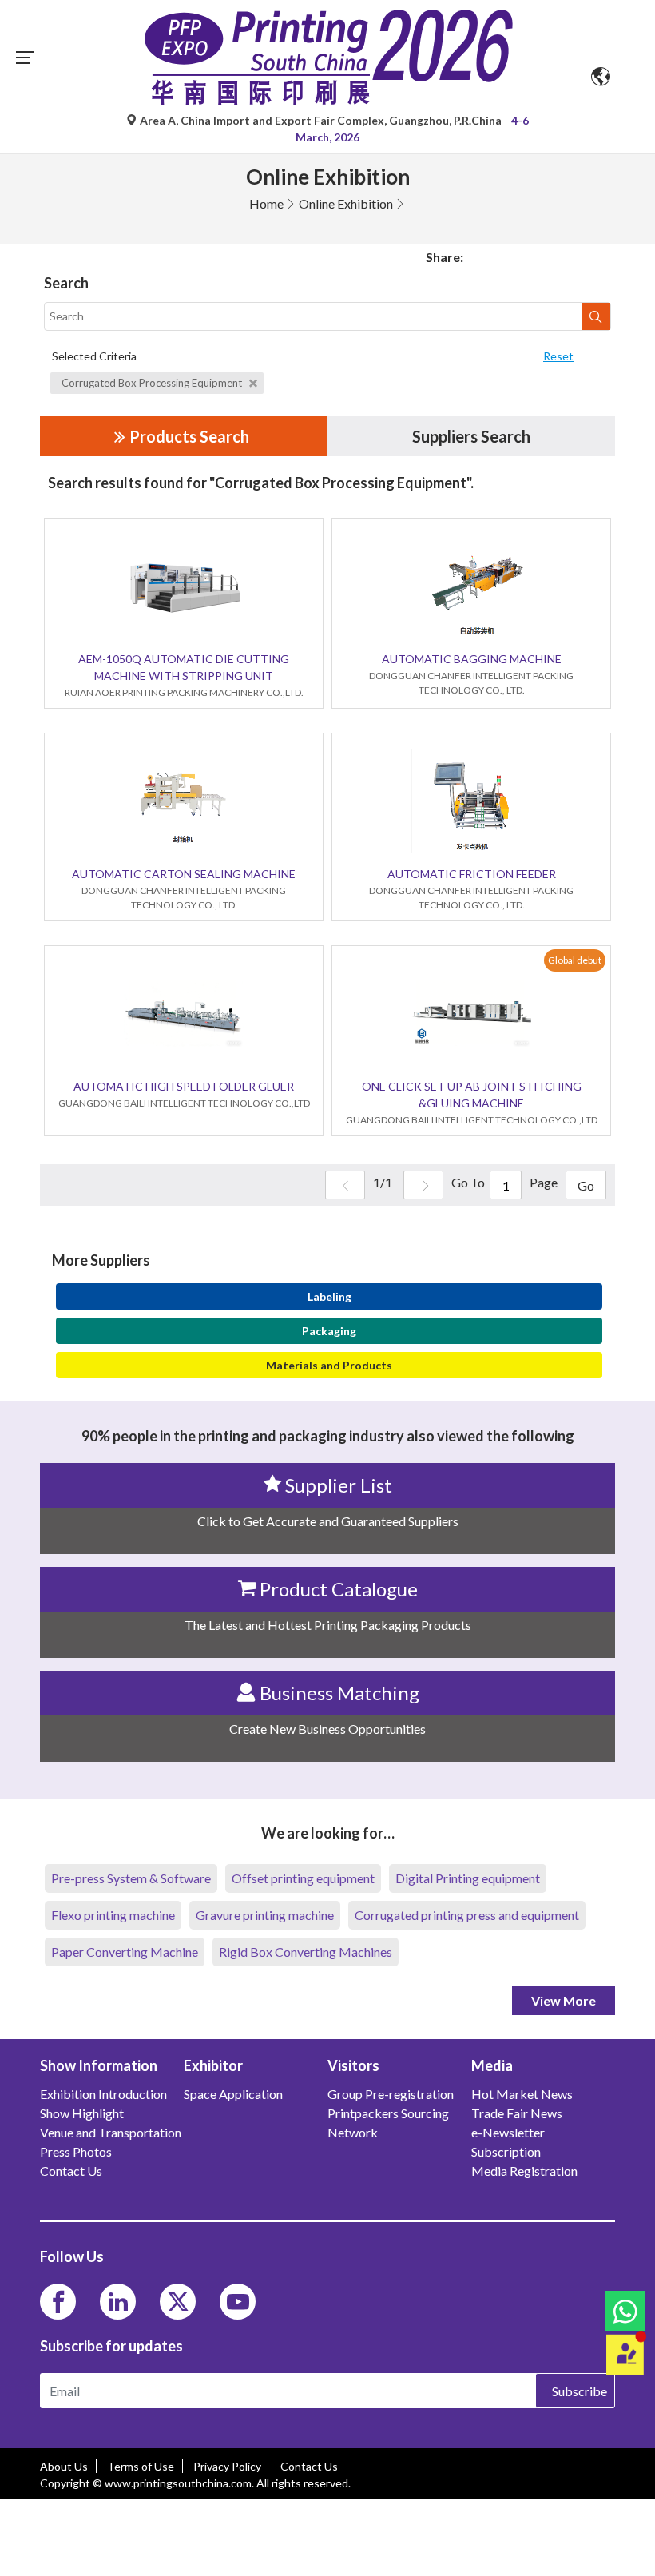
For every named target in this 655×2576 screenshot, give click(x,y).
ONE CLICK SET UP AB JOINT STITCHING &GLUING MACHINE (472, 1095)
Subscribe (580, 2391)
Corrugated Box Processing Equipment (153, 383)
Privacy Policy (228, 2466)
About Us (64, 2466)
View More (564, 2000)
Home (266, 203)
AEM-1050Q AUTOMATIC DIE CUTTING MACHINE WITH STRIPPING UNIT (184, 667)
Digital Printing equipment (468, 1878)
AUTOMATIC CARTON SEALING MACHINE (184, 874)
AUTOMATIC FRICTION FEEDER (472, 874)
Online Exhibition (346, 203)
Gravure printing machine (265, 1915)
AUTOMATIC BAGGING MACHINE (472, 659)
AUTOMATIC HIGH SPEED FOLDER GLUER (184, 1086)
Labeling (329, 1296)
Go (586, 1185)
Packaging (329, 1331)
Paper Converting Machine (125, 1952)
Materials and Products (329, 1365)
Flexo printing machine (113, 1915)
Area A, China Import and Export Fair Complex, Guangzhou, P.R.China (321, 120)
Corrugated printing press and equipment (467, 1915)
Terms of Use (141, 2466)
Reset (558, 356)
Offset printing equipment (303, 1878)
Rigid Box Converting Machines (306, 1952)
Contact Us (309, 2466)
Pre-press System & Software (131, 1878)
